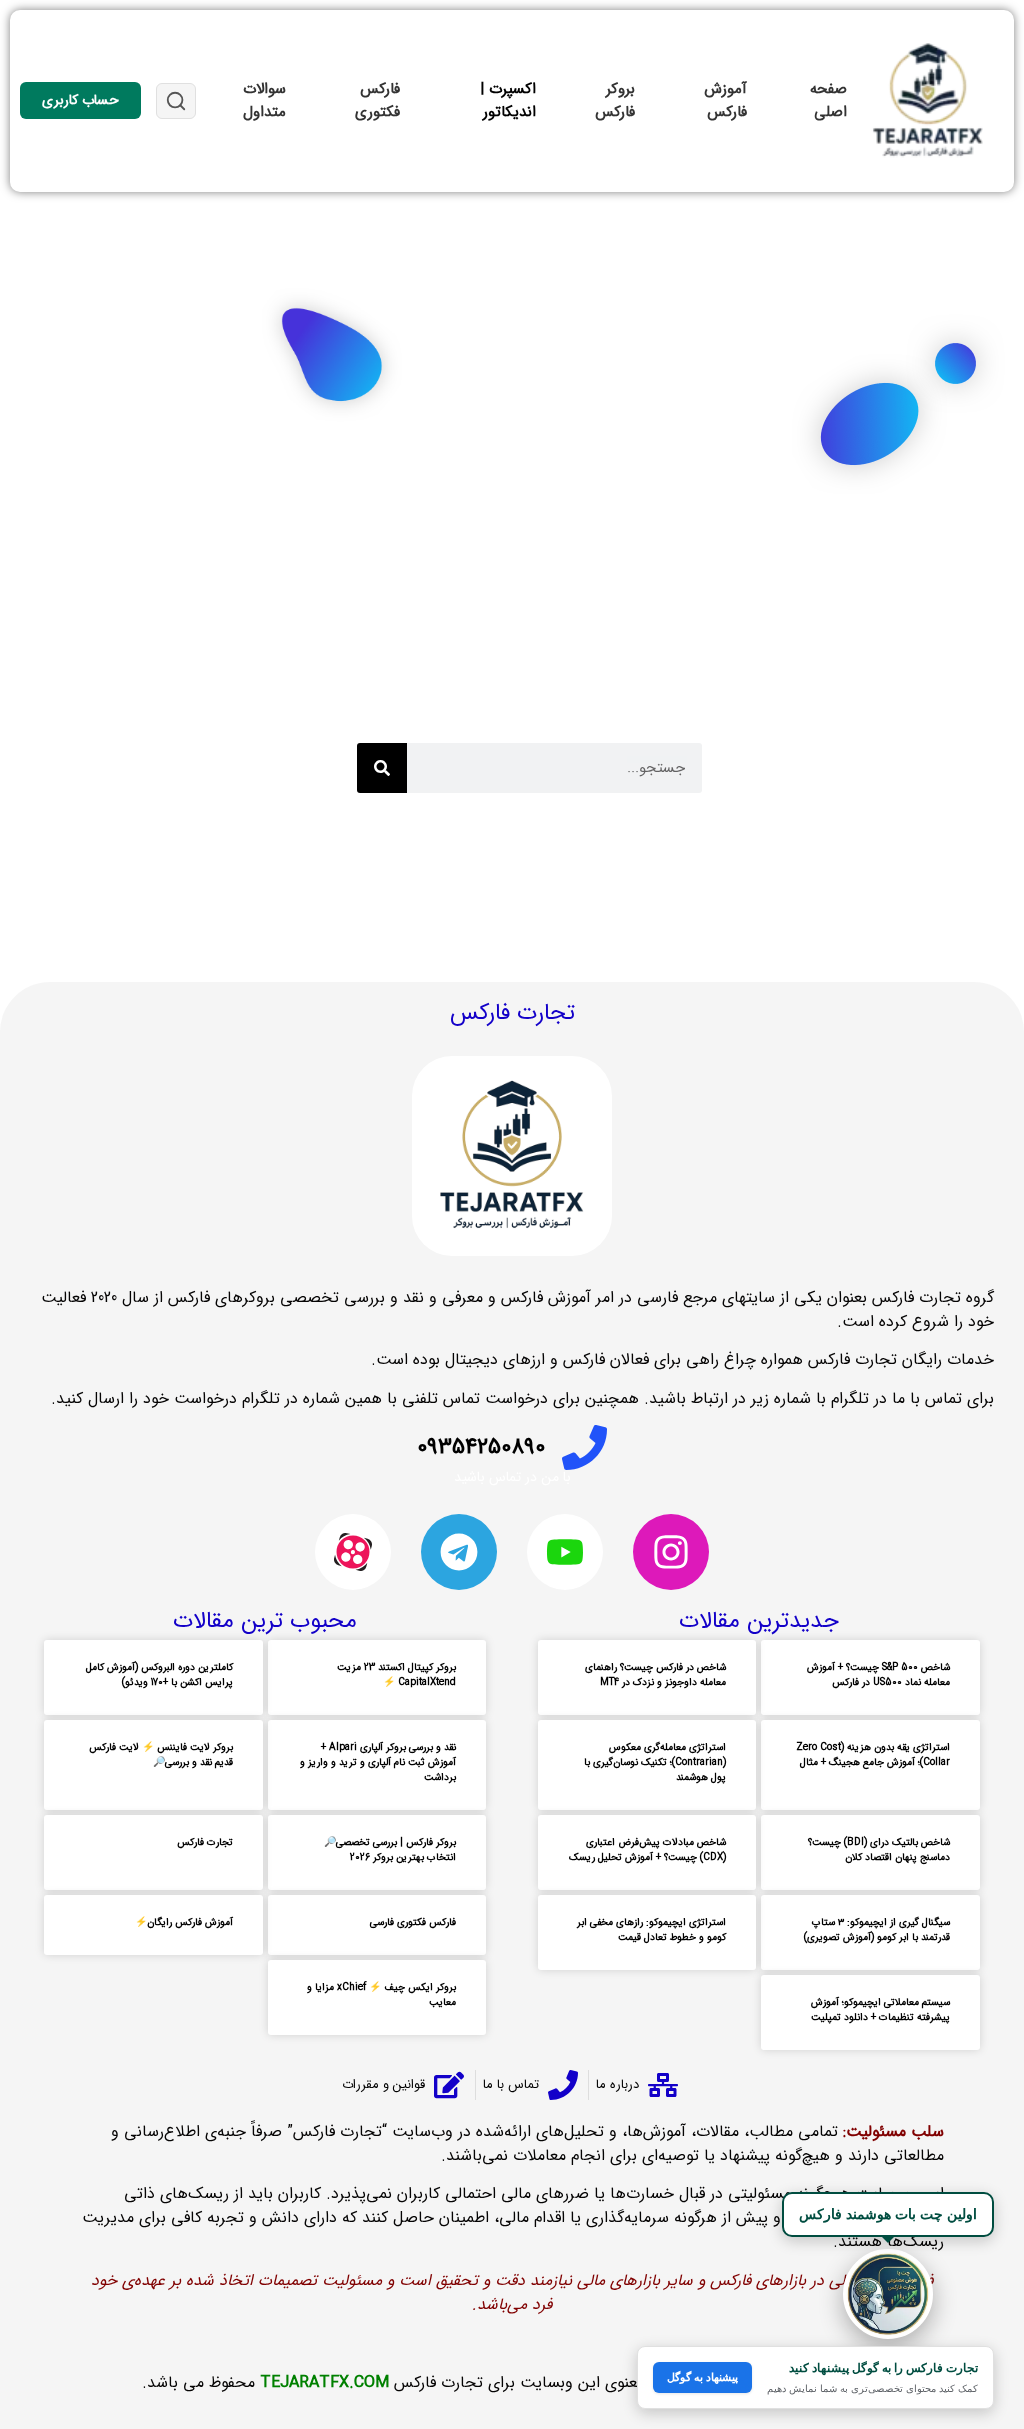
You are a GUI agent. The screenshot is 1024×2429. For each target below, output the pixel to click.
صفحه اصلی (828, 100)
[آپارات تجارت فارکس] (353, 1552)
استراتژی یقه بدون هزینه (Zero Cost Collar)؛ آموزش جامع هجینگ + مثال (873, 1755)
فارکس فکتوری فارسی (413, 1922)
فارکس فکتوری (377, 100)
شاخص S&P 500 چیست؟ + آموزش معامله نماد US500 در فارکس (878, 1675)
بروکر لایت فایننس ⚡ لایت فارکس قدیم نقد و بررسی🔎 (161, 1755)
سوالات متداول (264, 100)
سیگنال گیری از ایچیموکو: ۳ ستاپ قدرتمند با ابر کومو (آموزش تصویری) (877, 1930)
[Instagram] (671, 1552)
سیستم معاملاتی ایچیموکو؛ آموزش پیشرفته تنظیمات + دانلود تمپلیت (880, 2010)
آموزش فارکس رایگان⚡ (184, 1922)
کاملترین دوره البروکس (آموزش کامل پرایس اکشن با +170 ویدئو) (159, 1675)
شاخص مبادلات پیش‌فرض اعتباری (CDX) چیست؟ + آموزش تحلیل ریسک (647, 1850)
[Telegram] (459, 1552)
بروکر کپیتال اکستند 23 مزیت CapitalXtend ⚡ (396, 1675)
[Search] (382, 768)
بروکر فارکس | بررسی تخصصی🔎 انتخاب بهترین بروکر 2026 (390, 1850)
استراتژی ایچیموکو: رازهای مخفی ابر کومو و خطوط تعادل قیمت (651, 1930)
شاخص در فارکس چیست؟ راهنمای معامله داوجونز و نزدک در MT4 (655, 1675)
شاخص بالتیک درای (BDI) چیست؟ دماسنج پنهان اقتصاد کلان (879, 1850)
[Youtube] (565, 1552)
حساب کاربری (80, 100)
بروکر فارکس (615, 100)
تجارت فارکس (205, 1842)
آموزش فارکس (725, 100)
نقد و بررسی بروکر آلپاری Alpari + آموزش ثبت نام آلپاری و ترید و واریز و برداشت (378, 1762)
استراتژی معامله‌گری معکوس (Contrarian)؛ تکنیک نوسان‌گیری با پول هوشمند (655, 1762)
